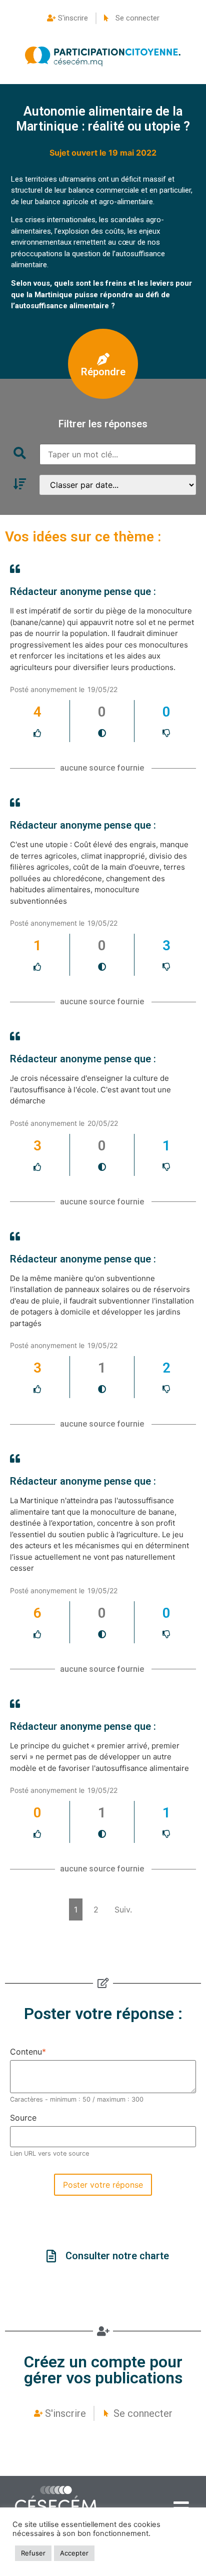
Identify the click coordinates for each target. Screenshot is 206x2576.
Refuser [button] (33, 2553)
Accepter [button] (74, 2553)
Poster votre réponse (103, 2185)
